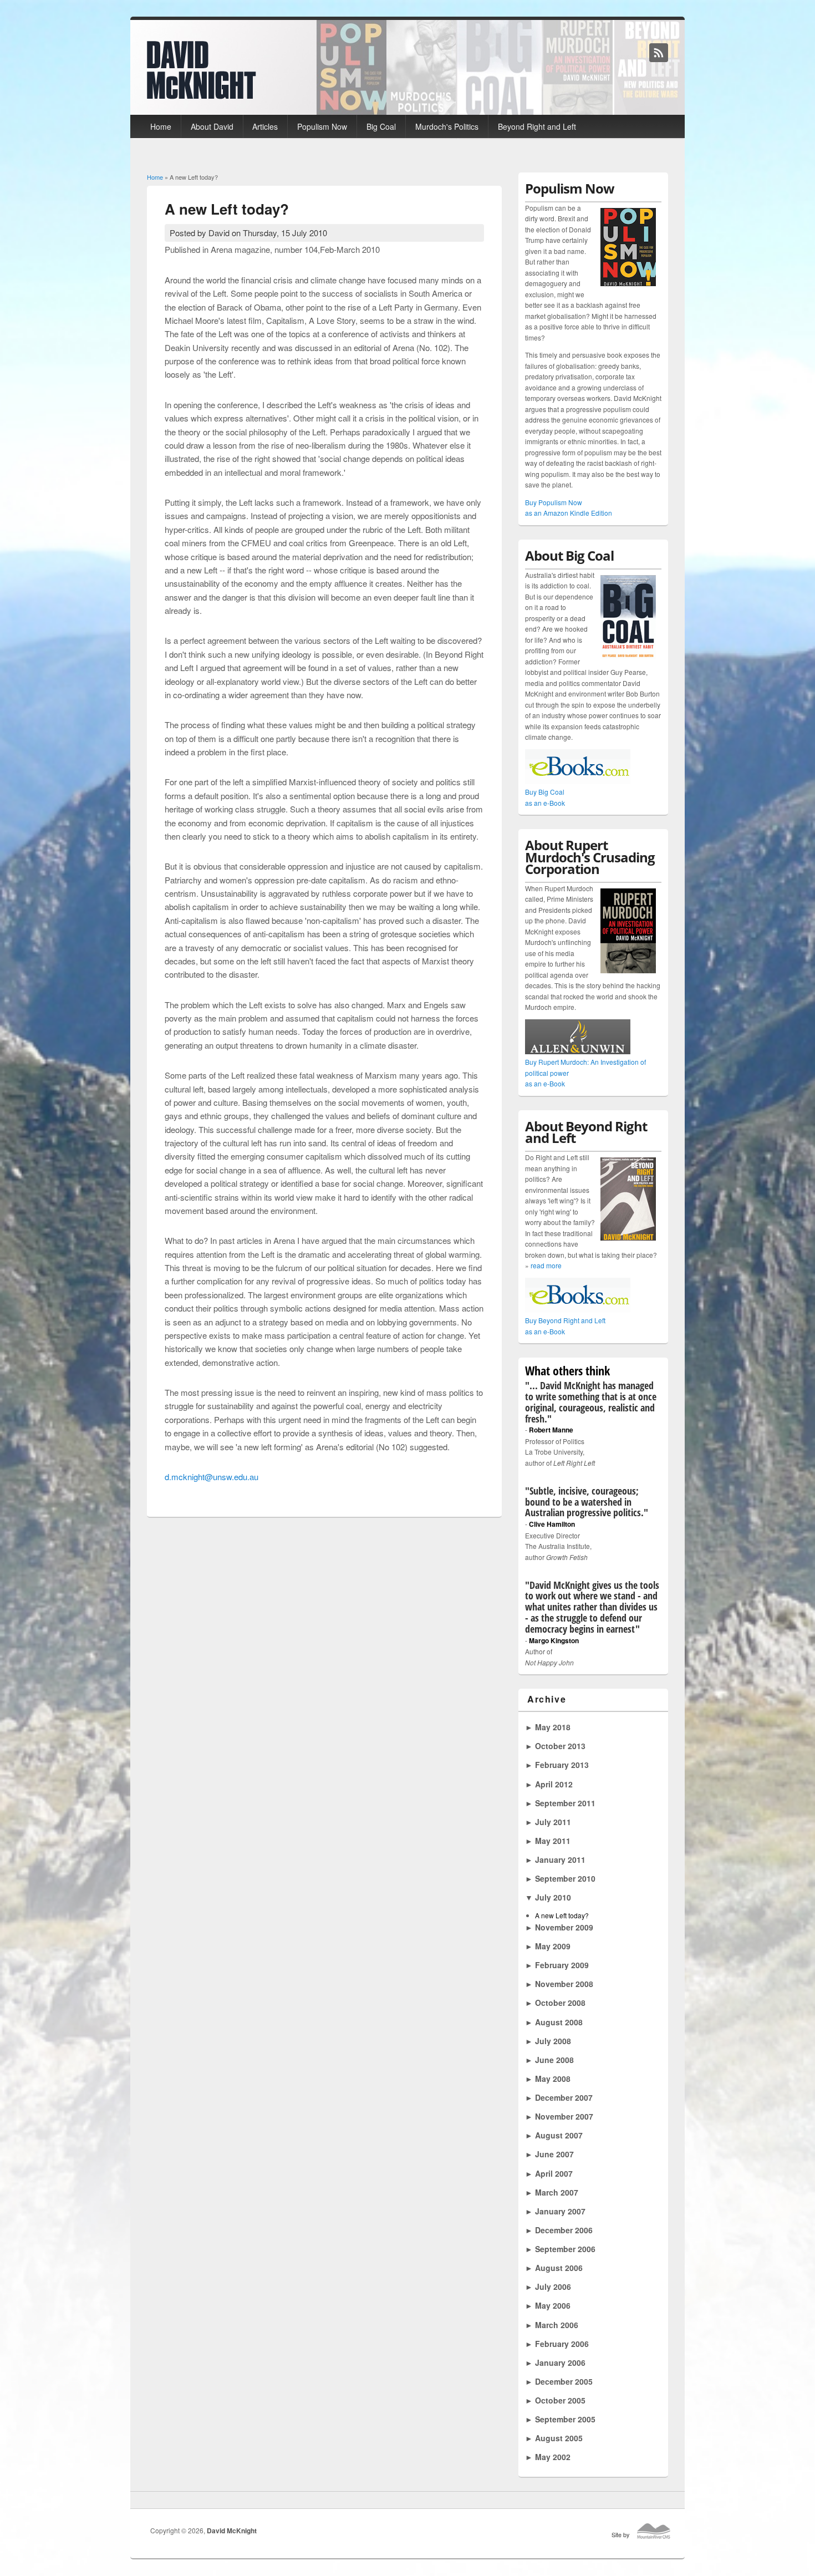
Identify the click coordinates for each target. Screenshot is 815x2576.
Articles (265, 126)
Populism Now (322, 126)
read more (546, 1265)
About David (212, 126)
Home (161, 126)
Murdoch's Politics (447, 126)
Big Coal (381, 126)
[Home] (202, 96)
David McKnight (232, 2531)
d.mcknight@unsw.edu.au (212, 1477)
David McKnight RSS (659, 53)
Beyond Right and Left (537, 126)
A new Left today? (562, 1915)
